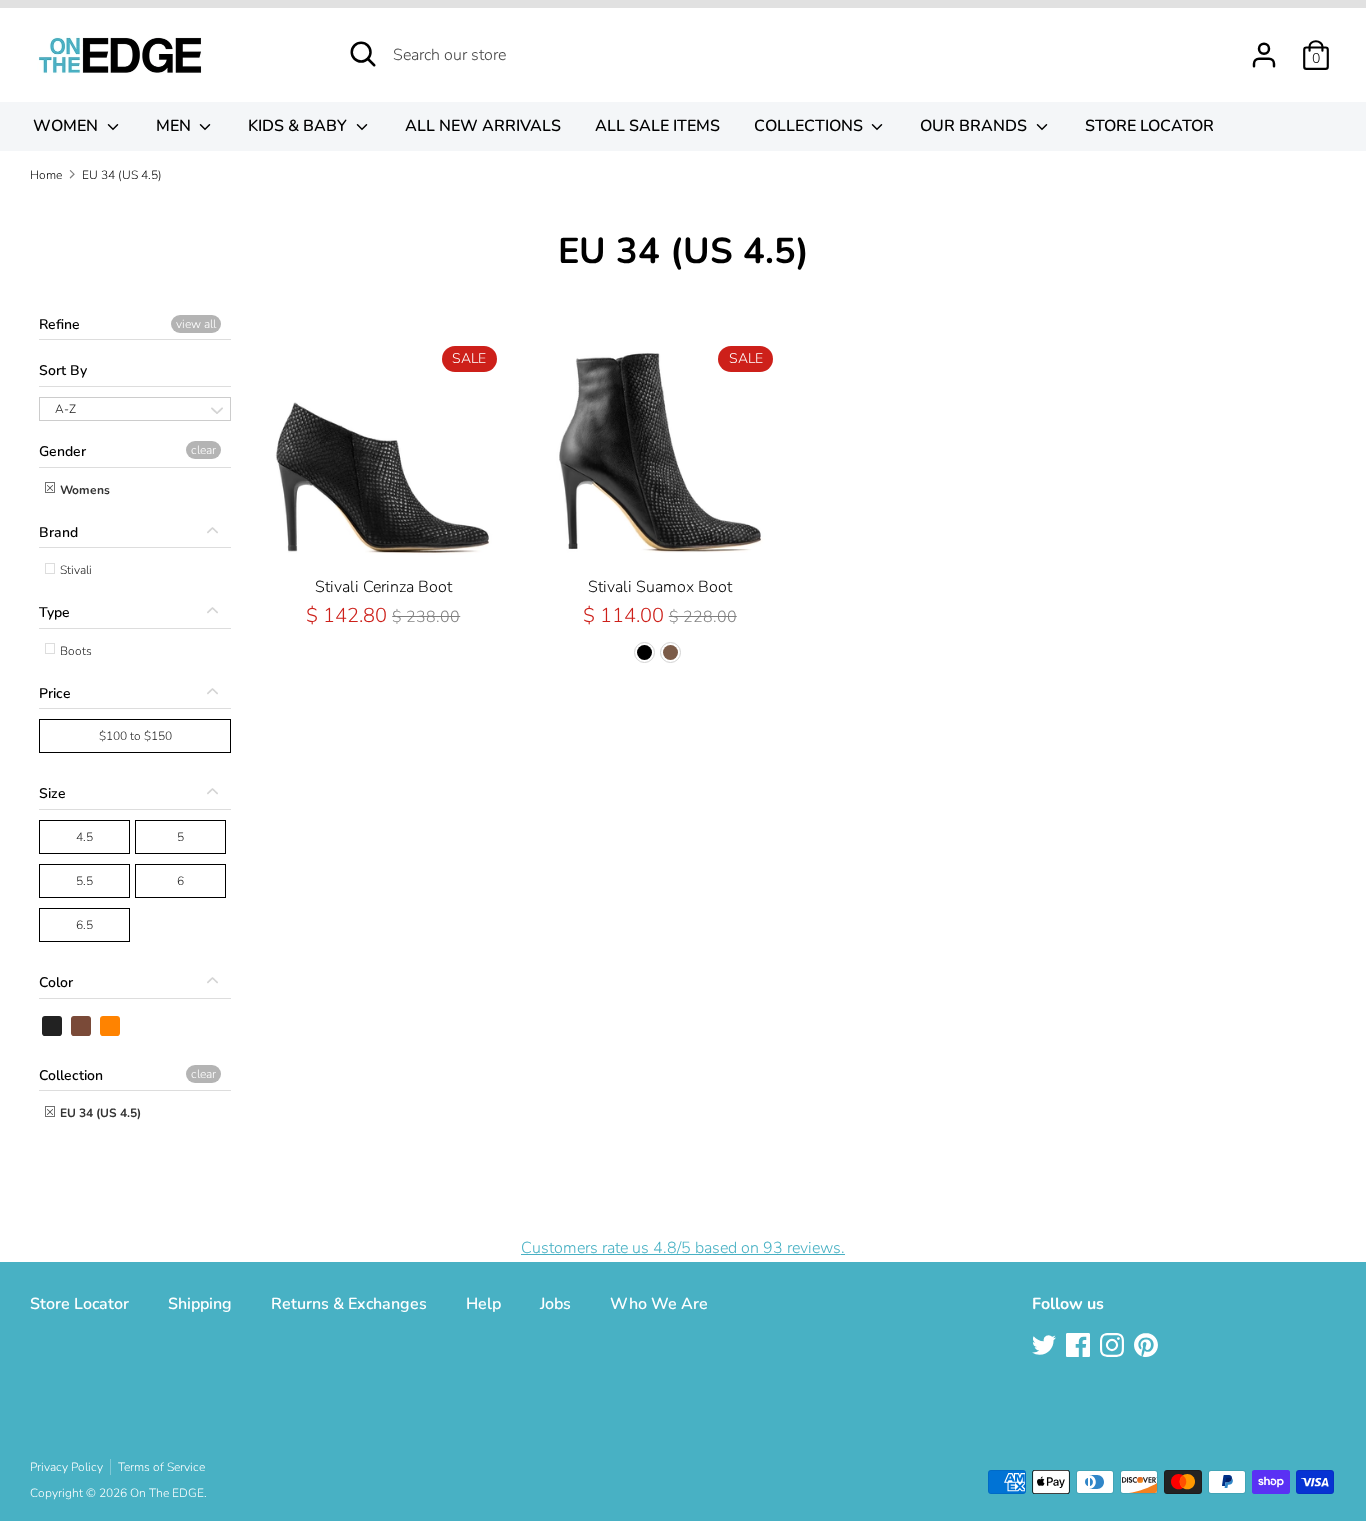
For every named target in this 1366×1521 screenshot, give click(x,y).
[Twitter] (1046, 1347)
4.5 (84, 837)
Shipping (200, 1304)
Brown (82, 1026)
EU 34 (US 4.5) (99, 1113)
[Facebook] (1080, 1347)
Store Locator (79, 1304)
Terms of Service (161, 1467)
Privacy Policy (66, 1467)
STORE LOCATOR (1149, 126)
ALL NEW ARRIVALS (483, 126)
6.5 (84, 925)
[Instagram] (1114, 1347)
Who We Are (659, 1304)
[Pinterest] (1148, 1347)
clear (203, 450)
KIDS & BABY (299, 126)
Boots (74, 651)
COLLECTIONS (810, 126)
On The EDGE (167, 1493)
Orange (111, 1026)
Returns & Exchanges (349, 1304)
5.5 (84, 881)
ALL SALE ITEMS (657, 126)
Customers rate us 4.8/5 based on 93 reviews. (683, 1248)
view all (196, 324)
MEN (175, 126)
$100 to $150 (135, 736)
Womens (83, 490)
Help (483, 1304)
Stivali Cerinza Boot (383, 587)
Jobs (555, 1304)
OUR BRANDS (975, 126)
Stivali (74, 570)
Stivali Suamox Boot (660, 587)
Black (53, 1026)
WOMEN (67, 126)
